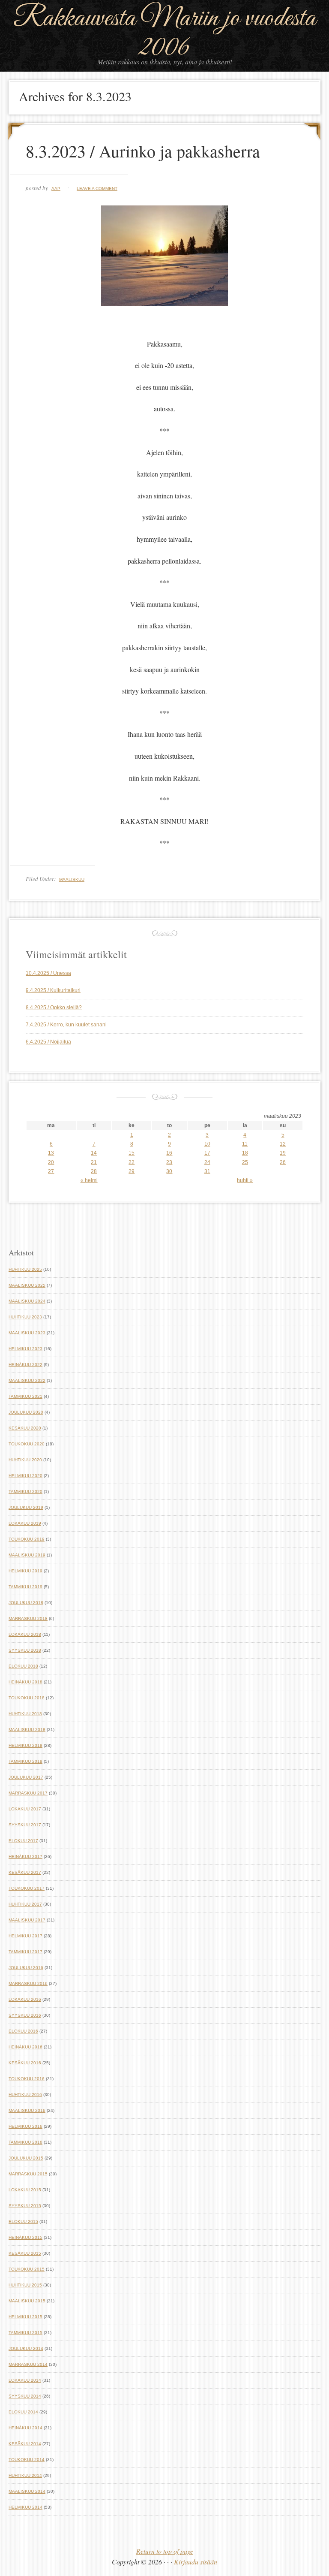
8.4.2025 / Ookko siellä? (54, 1007)
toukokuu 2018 (27, 1698)
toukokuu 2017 (27, 1888)
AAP (56, 189)
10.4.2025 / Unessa (48, 973)
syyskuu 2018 (25, 1650)
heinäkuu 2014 (25, 2428)
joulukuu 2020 (26, 1412)
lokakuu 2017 (25, 1809)
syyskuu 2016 (25, 2015)
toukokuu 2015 (27, 2269)
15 (132, 1153)
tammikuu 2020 (25, 1492)
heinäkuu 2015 (25, 2237)
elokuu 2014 (23, 2412)
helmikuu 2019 (25, 1571)
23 (169, 1162)
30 (169, 1171)
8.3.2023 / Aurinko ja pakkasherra (143, 151)
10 (207, 1144)
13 (51, 1153)
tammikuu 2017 (25, 1952)
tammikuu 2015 (25, 2333)
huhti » (245, 1180)
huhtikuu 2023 (25, 1317)
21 (94, 1162)
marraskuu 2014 (28, 2364)
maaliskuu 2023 (27, 1333)
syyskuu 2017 (25, 1825)
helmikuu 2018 (25, 1745)
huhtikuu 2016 (25, 2095)
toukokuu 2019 (27, 1539)
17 (207, 1153)
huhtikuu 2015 (25, 2285)
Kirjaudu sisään (196, 2562)
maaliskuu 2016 (27, 2110)
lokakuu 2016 (25, 1999)
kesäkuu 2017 (25, 1872)
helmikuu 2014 (25, 2507)
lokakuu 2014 (25, 2380)
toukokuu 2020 (27, 1444)
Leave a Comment (97, 189)
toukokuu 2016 (27, 2079)
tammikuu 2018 (25, 1761)
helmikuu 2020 (25, 1476)
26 (283, 1162)
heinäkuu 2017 (25, 1857)
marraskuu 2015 (28, 2174)
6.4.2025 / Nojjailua (48, 1042)
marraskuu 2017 (28, 1793)
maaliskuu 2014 (27, 2491)
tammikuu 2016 (25, 2142)
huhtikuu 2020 (25, 1460)
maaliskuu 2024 (27, 1301)
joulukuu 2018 (26, 1603)
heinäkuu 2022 (25, 1365)
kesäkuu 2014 (25, 2444)
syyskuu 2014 (25, 2396)
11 (245, 1144)
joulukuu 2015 (26, 2158)
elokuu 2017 (23, 1841)
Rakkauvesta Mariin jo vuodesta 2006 (164, 33)
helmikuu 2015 (25, 2317)
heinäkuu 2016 (25, 2047)
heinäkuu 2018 (25, 1682)
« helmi (89, 1180)
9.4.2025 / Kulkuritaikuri (53, 990)
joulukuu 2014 (26, 2348)
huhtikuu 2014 (25, 2475)
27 (51, 1171)
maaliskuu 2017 (27, 1920)
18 (245, 1153)
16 (169, 1153)
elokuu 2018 (23, 1666)
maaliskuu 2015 (27, 2301)
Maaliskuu (72, 879)
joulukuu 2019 (26, 1507)
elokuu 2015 (23, 2222)
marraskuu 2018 (28, 1618)
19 (283, 1153)
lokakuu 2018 (25, 1634)
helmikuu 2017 (25, 1936)
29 (132, 1171)
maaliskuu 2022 (27, 1380)
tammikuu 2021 (25, 1396)
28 (94, 1171)
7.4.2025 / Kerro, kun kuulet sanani (66, 1025)
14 (94, 1153)
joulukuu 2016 (26, 1968)
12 (283, 1144)
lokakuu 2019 (25, 1523)
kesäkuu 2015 (25, 2253)
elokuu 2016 (23, 2031)
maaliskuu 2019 (27, 1555)
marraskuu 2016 (28, 1983)
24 (207, 1162)
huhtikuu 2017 (25, 1904)
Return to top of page (165, 2551)
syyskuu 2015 (25, 2206)
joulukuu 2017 (26, 1777)
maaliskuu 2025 (27, 1285)
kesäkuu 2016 (25, 2063)
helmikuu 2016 (25, 2126)
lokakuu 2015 (25, 2190)
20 (51, 1162)
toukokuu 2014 (27, 2460)
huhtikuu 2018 (25, 1714)
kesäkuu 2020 (25, 1428)
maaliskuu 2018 (27, 1730)
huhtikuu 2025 (25, 1269)
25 (245, 1162)
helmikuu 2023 (25, 1349)
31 (207, 1171)
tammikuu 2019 (25, 1587)
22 (132, 1162)
